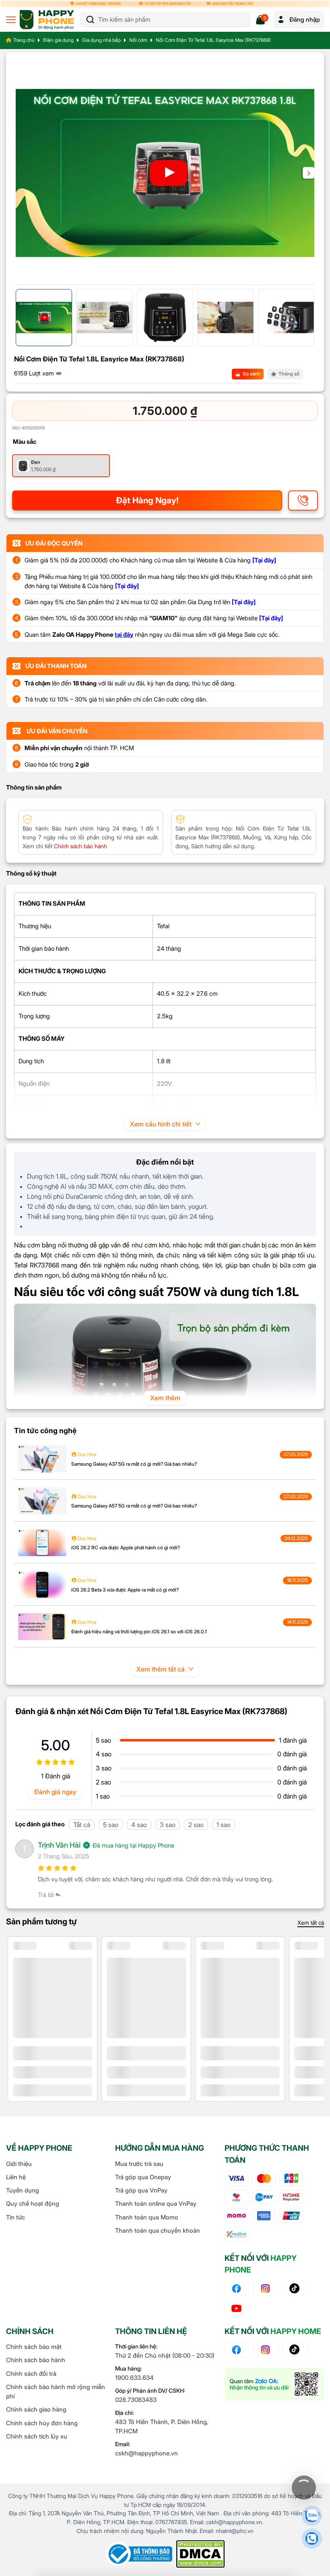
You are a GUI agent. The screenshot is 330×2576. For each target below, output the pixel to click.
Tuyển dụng (23, 2190)
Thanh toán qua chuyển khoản (158, 2230)
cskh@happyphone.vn (146, 2453)
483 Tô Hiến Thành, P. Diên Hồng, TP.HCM (162, 2426)
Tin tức (15, 2217)
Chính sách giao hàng (36, 2409)
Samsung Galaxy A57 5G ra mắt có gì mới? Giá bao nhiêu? (134, 1506)
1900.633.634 (134, 2378)
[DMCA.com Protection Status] (200, 2554)
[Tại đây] (264, 560)
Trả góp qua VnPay (141, 2190)
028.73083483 (136, 2400)
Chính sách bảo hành (36, 2360)
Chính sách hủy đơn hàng (42, 2423)
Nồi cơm (138, 40)
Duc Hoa (86, 1454)
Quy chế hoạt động (33, 2204)
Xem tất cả (311, 1923)
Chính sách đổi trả (31, 2374)
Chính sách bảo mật (34, 2347)
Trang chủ (24, 40)
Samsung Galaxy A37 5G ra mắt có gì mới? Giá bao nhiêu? (134, 1464)
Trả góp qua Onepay (143, 2177)
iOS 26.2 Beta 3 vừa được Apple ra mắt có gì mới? (125, 1590)
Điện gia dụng (58, 40)
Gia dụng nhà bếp (101, 40)
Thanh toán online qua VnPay (156, 2204)
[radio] (61, 466)
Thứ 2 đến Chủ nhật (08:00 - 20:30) (165, 2356)
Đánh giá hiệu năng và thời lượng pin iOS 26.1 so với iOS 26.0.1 (139, 1632)
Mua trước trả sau (139, 2164)
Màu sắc (25, 442)
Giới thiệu (19, 2164)
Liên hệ (16, 2177)
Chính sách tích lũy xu (37, 2436)
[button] (308, 173)
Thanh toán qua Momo (147, 2217)
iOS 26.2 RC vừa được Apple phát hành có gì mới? (126, 1547)
